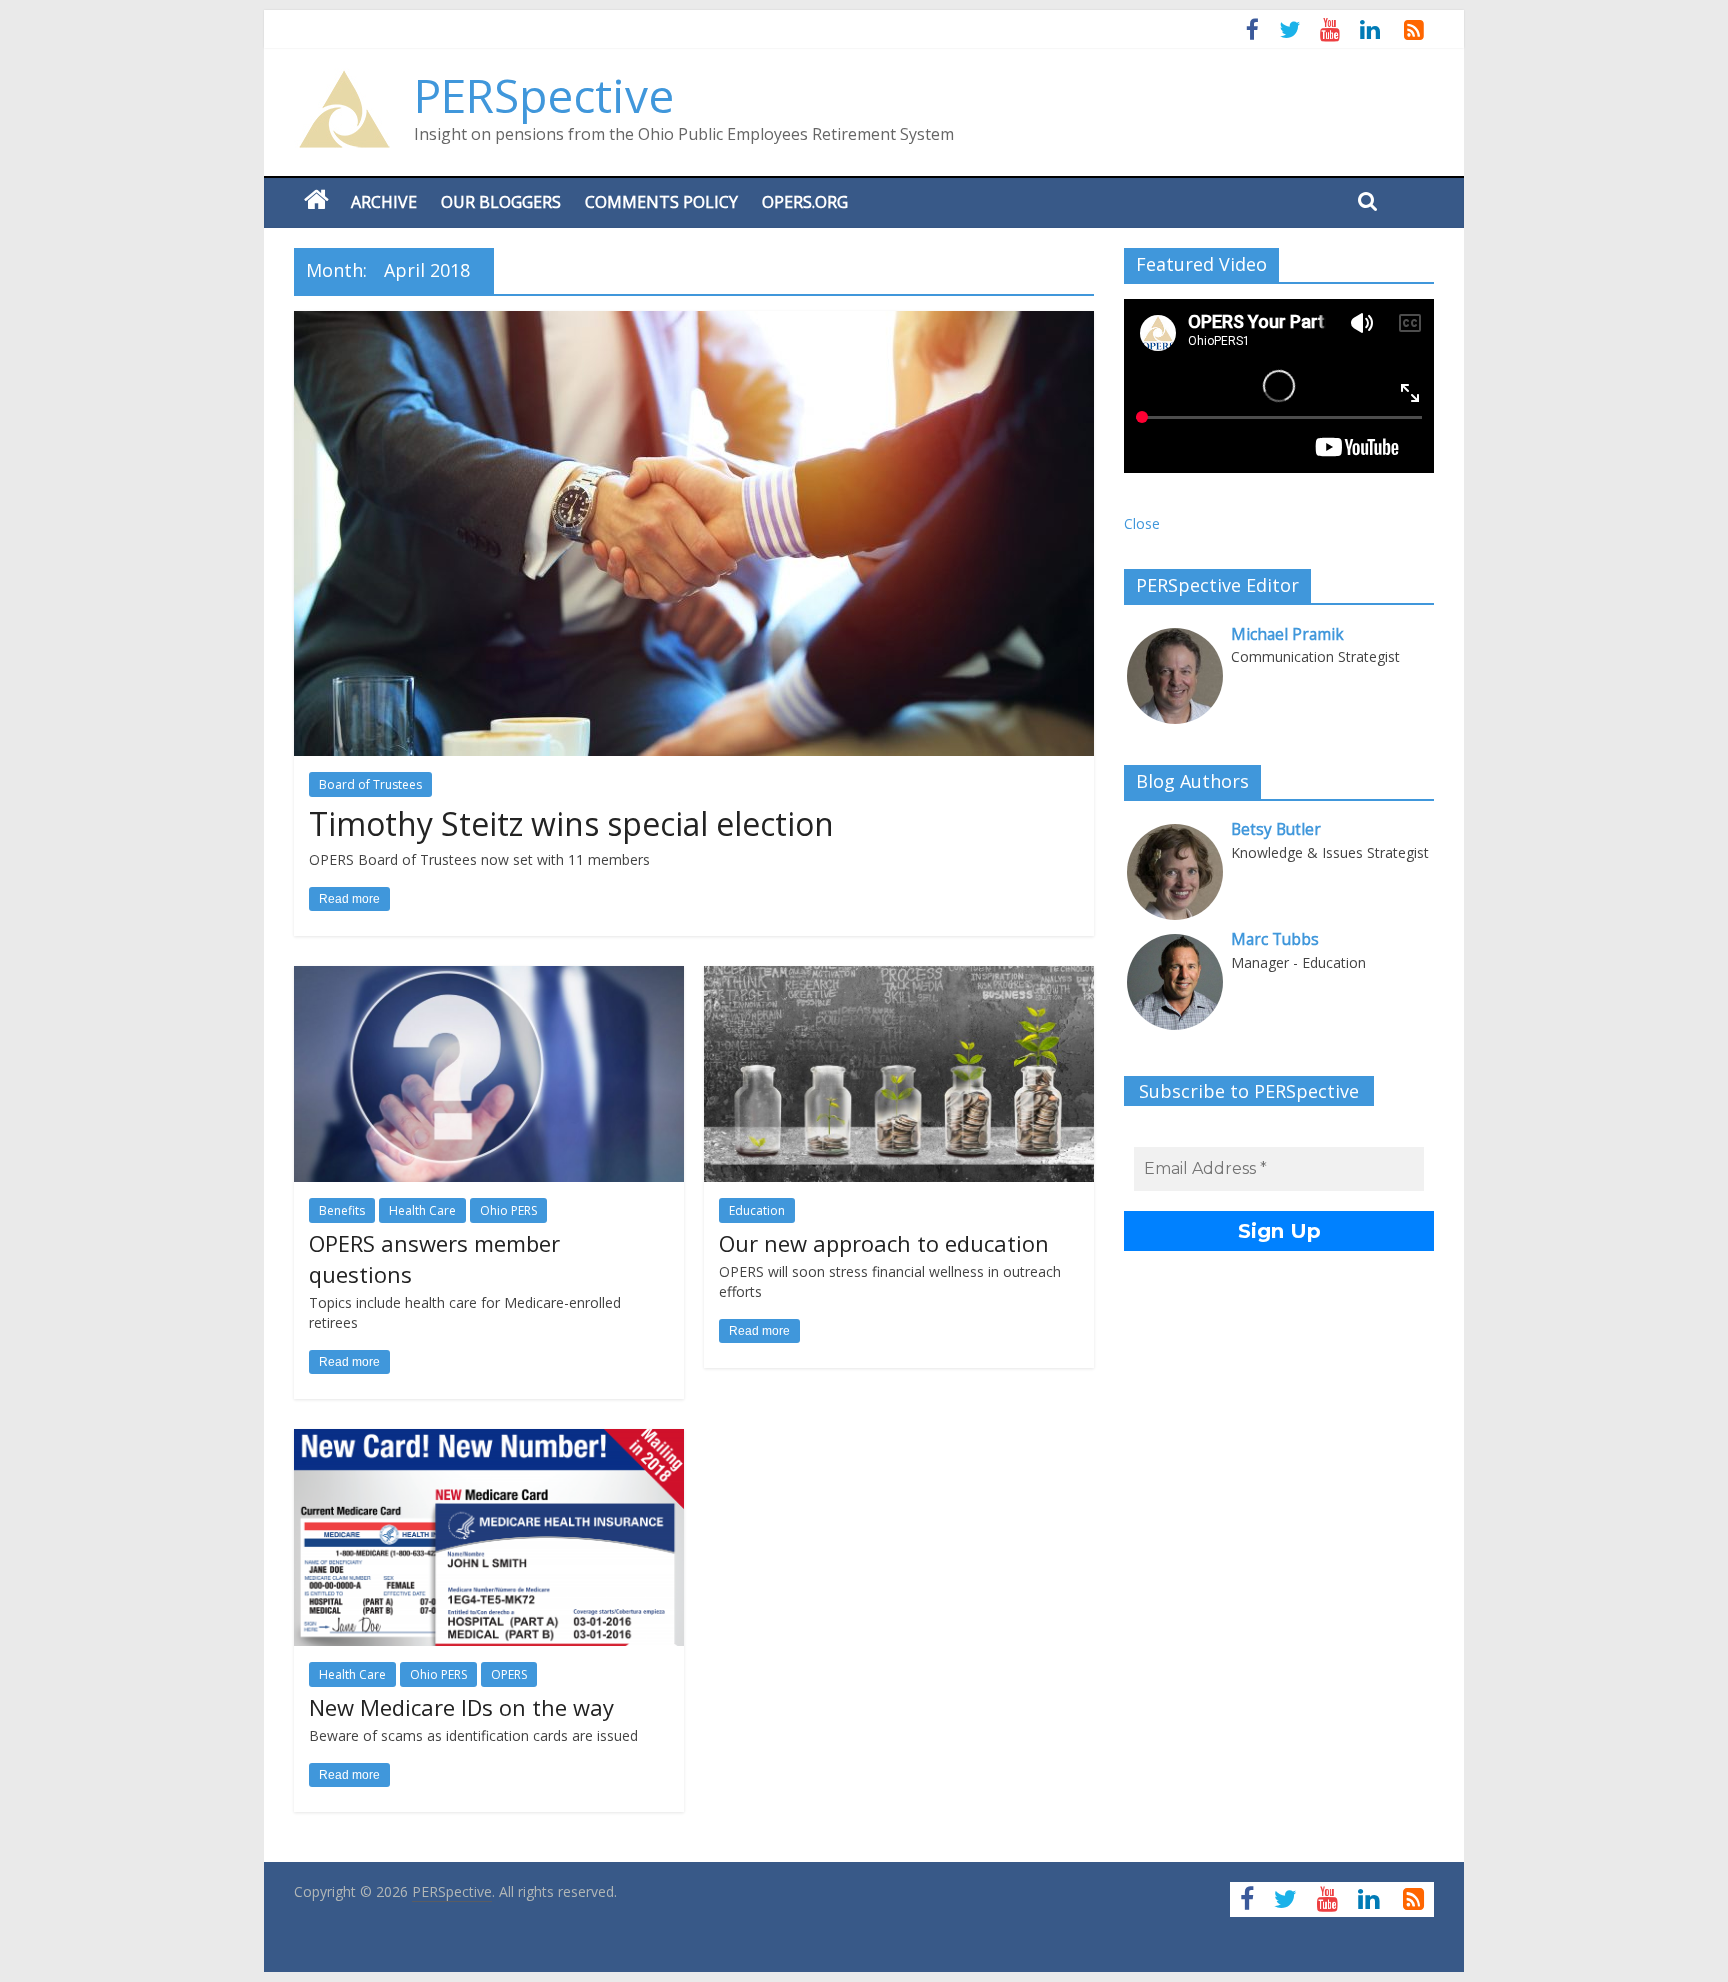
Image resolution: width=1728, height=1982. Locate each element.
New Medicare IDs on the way (461, 1707)
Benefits (342, 1210)
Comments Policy (661, 202)
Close (1142, 523)
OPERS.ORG (805, 202)
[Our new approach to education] (899, 978)
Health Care (422, 1210)
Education (757, 1210)
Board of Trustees (370, 784)
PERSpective (544, 95)
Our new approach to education (884, 1243)
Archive (384, 202)
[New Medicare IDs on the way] (489, 1441)
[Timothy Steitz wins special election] (694, 323)
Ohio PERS (508, 1210)
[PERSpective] (344, 80)
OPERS (509, 1674)
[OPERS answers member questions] (489, 978)
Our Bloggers (501, 202)
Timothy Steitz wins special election (571, 823)
